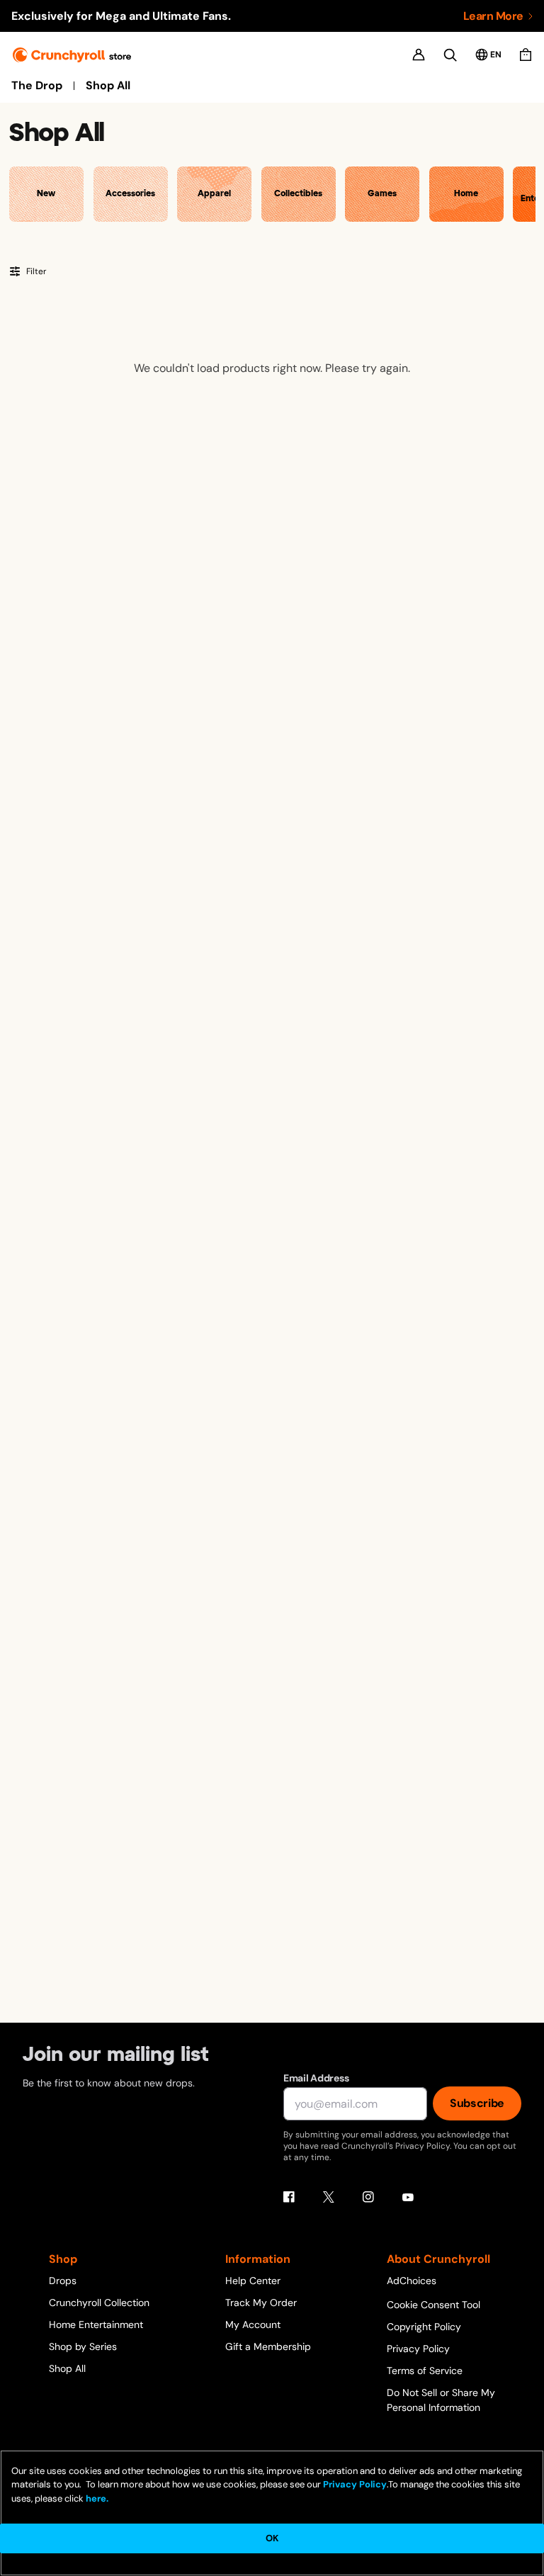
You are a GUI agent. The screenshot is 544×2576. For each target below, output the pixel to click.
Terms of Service (425, 2371)
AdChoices (412, 2281)
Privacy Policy (418, 2349)
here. (96, 2498)
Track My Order (261, 2303)
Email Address (316, 2078)
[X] (329, 2197)
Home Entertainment (96, 2324)
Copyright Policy (424, 2327)
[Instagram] (368, 2197)
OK (272, 2538)
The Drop (37, 86)
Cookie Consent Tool (433, 2305)
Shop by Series (83, 2346)
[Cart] (526, 55)
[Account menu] (419, 55)
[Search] (450, 55)
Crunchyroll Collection (99, 2303)
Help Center (253, 2281)
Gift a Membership (268, 2346)
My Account (253, 2324)
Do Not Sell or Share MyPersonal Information (441, 2400)
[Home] (72, 55)
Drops (63, 2281)
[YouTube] (408, 2197)
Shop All (108, 86)
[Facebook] (289, 2197)
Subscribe (477, 2103)
